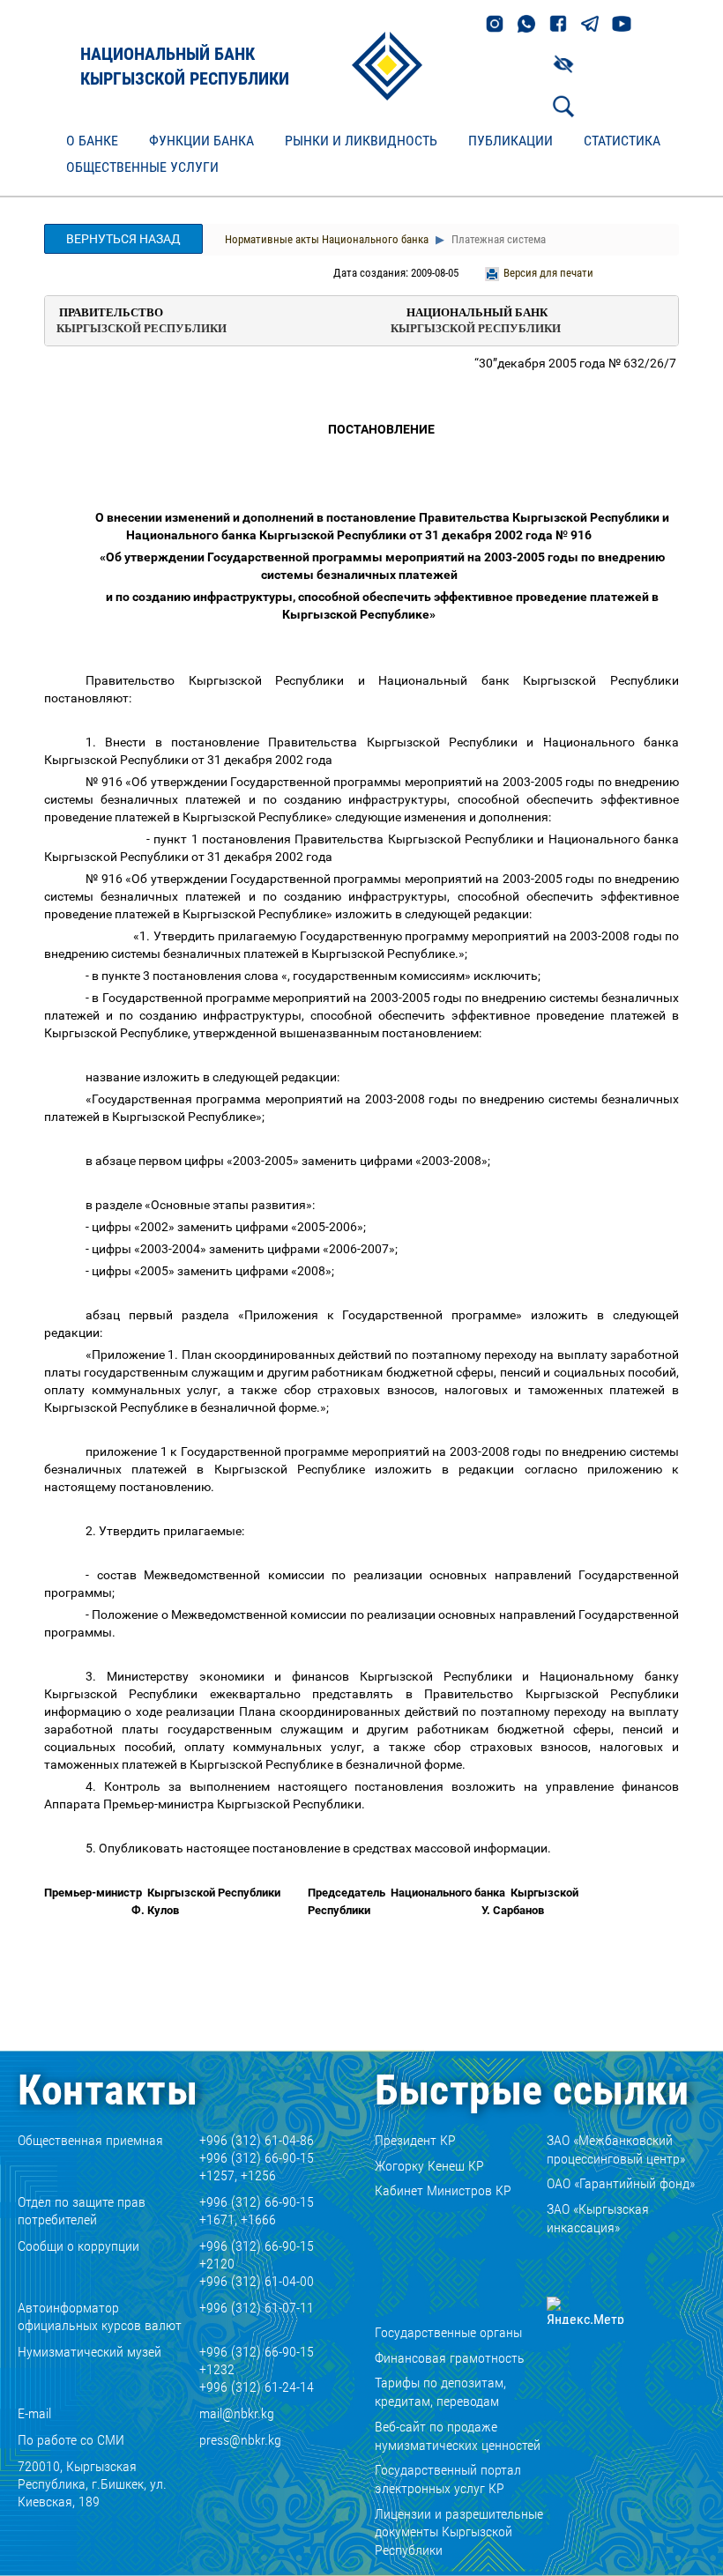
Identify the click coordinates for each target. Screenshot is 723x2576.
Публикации (511, 141)
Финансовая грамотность (450, 2358)
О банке (92, 141)
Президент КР (415, 2140)
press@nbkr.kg (240, 2440)
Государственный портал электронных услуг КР (448, 2479)
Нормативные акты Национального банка (327, 239)
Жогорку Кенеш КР (429, 2166)
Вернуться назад (123, 239)
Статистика (622, 141)
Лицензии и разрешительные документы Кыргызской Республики (459, 2532)
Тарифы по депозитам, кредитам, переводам (440, 2392)
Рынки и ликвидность (361, 141)
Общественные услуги (142, 167)
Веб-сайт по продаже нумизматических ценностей (458, 2436)
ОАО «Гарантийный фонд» (621, 2183)
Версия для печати (548, 273)
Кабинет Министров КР (443, 2190)
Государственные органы (448, 2332)
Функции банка (201, 141)
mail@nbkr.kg (237, 2413)
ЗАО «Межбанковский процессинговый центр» (616, 2149)
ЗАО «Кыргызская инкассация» (598, 2218)
